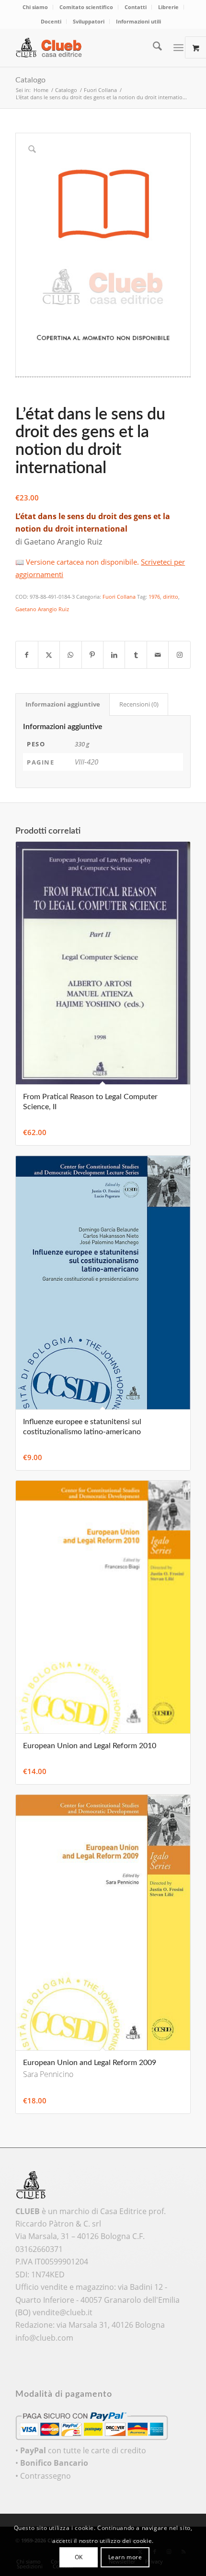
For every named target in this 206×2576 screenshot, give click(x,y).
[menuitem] (35, 7)
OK (79, 2557)
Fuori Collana (119, 597)
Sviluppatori (89, 21)
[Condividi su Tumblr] (136, 655)
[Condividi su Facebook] (27, 655)
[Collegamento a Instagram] (179, 655)
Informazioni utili (138, 21)
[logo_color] (85, 47)
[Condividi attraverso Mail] (158, 655)
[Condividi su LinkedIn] (114, 655)
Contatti (136, 7)
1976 (154, 597)
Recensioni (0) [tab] (139, 704)
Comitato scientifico (86, 7)
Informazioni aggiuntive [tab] (63, 704)
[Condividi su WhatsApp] (70, 655)
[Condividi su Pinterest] (92, 655)
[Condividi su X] (49, 655)
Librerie (168, 7)
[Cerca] (153, 47)
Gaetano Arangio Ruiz (42, 609)
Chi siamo (35, 7)
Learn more (125, 2557)
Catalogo (30, 80)
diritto (171, 597)
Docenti (51, 21)
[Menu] (178, 47)
